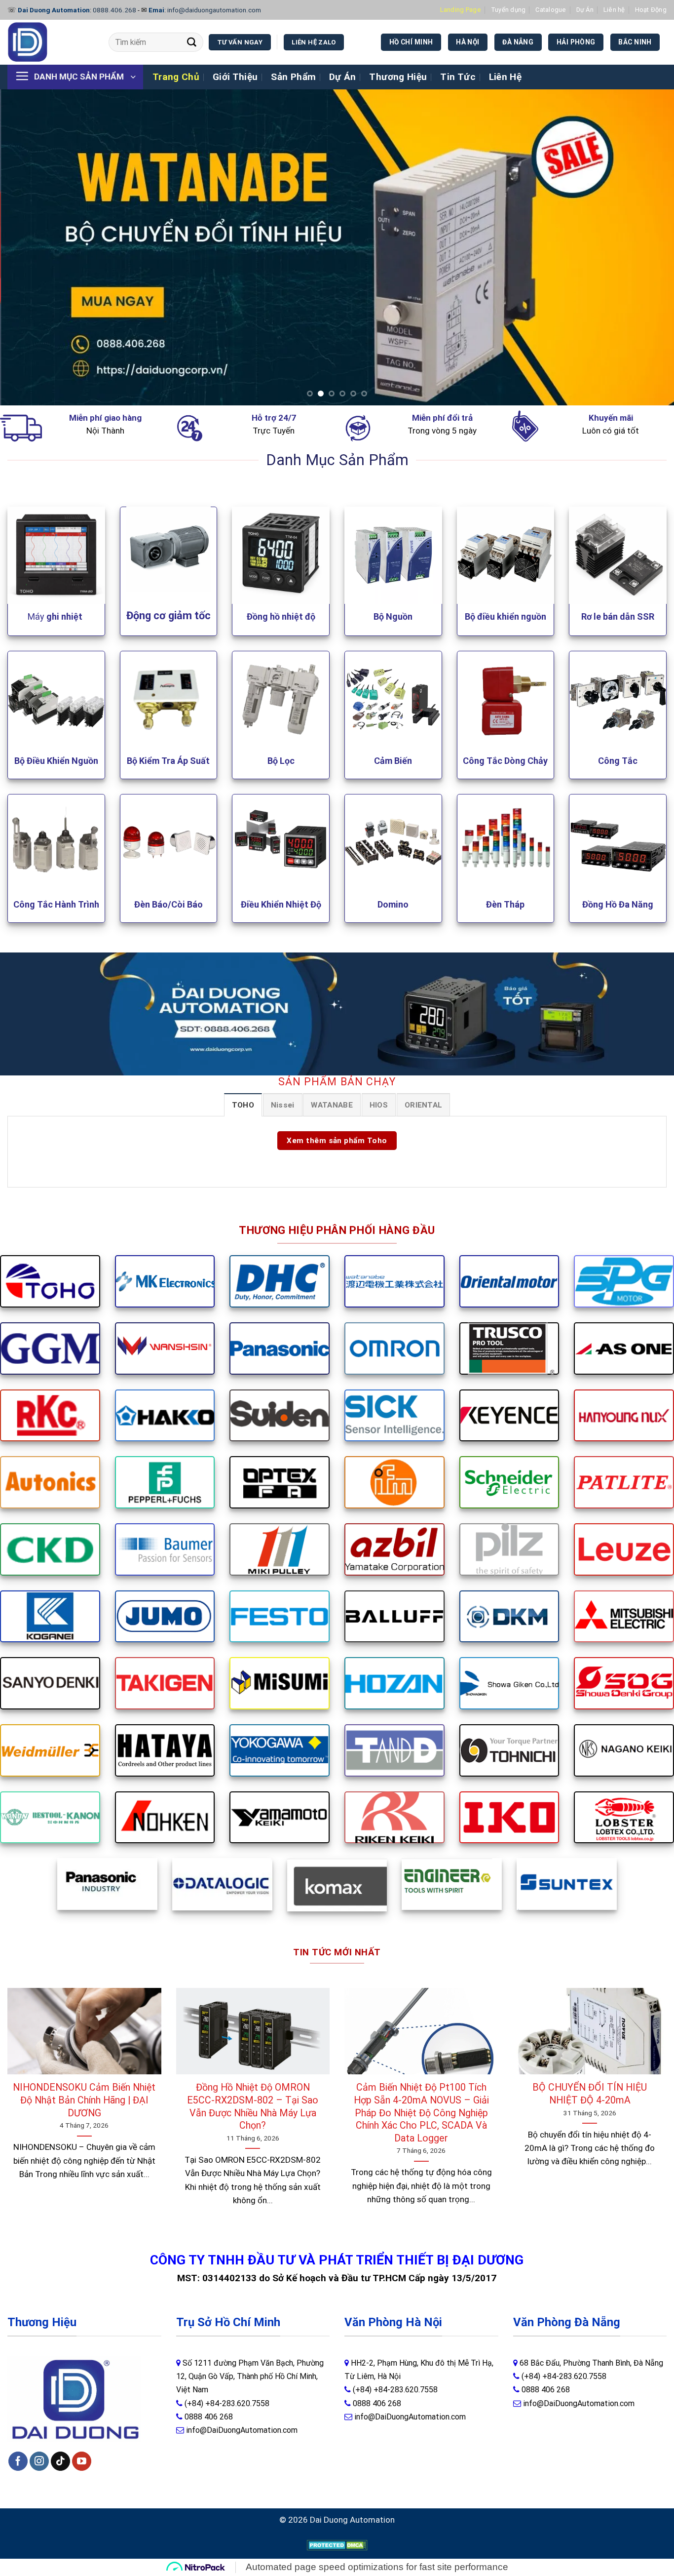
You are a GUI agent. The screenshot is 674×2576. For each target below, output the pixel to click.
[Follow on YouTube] (82, 2461)
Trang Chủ (176, 77)
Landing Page (461, 10)
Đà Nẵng (518, 42)
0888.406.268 (114, 10)
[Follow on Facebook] (18, 2461)
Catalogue (551, 10)
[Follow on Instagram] (39, 2461)
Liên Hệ (505, 77)
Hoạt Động (651, 10)
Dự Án (585, 10)
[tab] (243, 1105)
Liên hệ (614, 10)
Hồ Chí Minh (411, 42)
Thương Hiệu (398, 77)
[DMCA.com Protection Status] (337, 2544)
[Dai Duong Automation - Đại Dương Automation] (51, 42)
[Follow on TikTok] (60, 2461)
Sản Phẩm (293, 77)
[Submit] (192, 42)
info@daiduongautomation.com (214, 10)
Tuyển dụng (508, 10)
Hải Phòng (576, 42)
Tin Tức (458, 77)
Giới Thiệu (235, 77)
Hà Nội (468, 42)
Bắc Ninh (635, 42)
